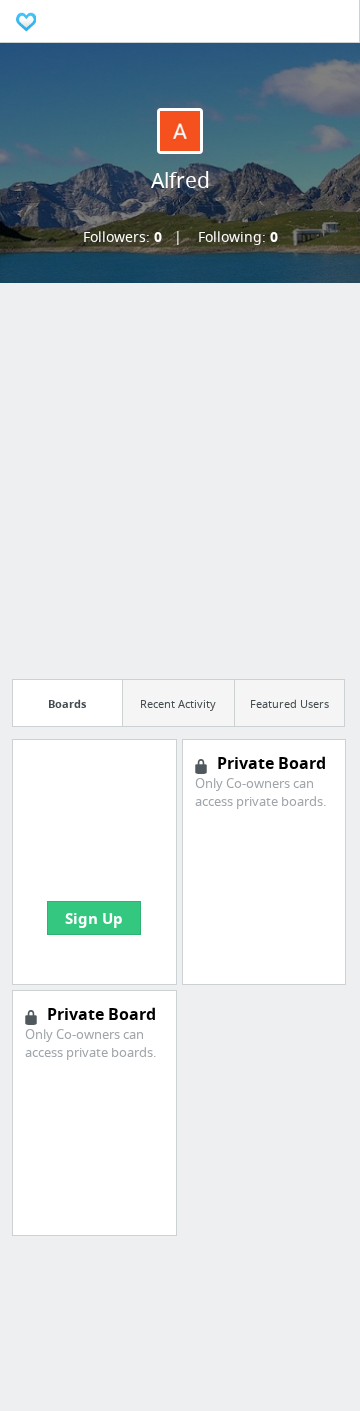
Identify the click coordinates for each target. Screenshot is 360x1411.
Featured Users (289, 703)
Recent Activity (178, 703)
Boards (67, 703)
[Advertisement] (180, 475)
